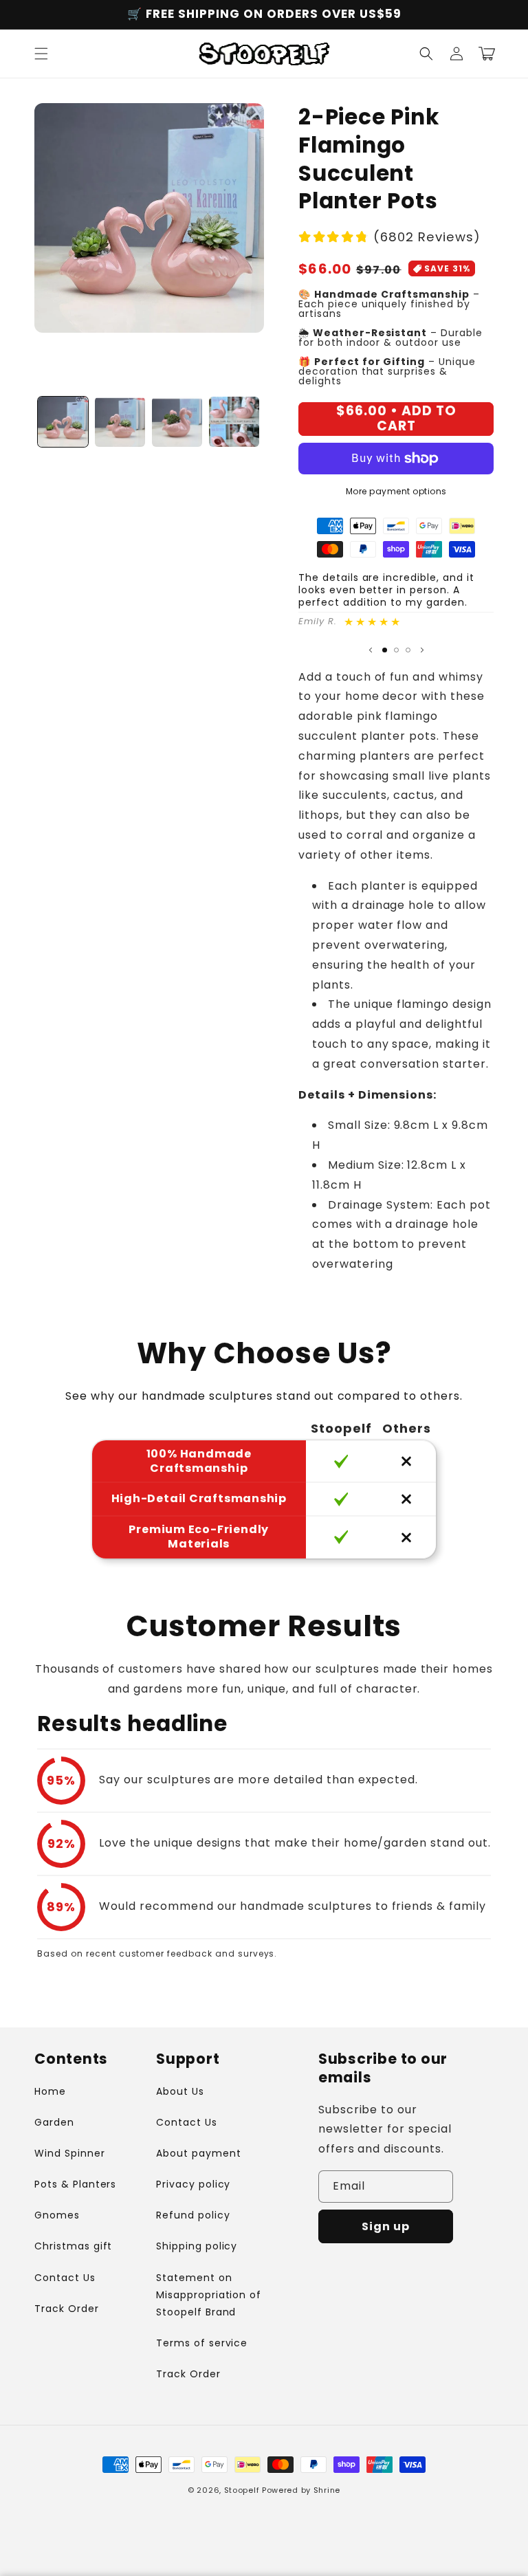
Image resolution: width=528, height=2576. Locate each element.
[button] (41, 54)
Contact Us (65, 2278)
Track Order (67, 2309)
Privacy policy (193, 2184)
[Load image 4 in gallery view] (234, 422)
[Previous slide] (371, 650)
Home (50, 2091)
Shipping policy (197, 2246)
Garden (54, 2122)
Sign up (386, 2226)
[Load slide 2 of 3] (396, 650)
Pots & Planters (75, 2184)
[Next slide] (422, 650)
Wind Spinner (70, 2153)
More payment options (396, 491)
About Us (180, 2091)
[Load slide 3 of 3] (408, 650)
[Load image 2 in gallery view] (120, 422)
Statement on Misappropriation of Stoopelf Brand (209, 2295)
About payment (198, 2153)
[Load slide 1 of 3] (385, 650)
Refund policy (193, 2215)
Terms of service (202, 2343)
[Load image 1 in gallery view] (63, 422)
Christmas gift (73, 2246)
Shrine (327, 2490)
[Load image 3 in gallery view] (177, 422)
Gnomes (57, 2215)
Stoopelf (242, 2490)
